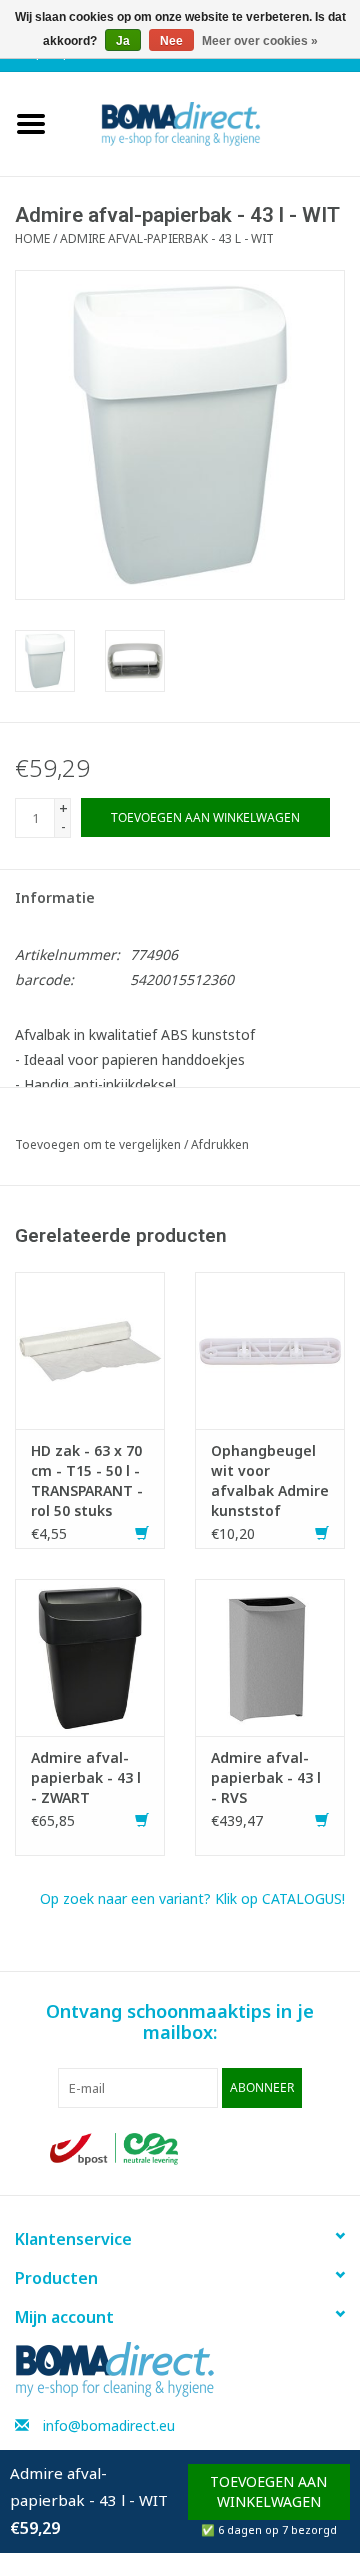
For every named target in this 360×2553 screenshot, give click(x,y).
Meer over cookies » (260, 41)
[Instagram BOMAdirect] (294, 2149)
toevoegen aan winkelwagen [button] (268, 2491)
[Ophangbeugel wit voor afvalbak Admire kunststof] (270, 1348)
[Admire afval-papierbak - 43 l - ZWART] (90, 1655)
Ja (123, 41)
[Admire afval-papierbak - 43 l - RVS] (270, 1655)
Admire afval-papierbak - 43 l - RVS (266, 1777)
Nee (171, 41)
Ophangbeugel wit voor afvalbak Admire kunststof (270, 1480)
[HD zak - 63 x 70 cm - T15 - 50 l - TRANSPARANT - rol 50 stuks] (90, 1348)
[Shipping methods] (116, 2147)
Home (32, 238)
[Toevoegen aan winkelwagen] (142, 1533)
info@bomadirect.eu (109, 2425)
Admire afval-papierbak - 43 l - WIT (167, 238)
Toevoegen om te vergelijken (99, 1144)
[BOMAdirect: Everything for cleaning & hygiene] (211, 122)
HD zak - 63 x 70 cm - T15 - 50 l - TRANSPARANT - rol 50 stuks (87, 1480)
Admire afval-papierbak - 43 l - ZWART (86, 1777)
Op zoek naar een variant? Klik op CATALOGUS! (192, 1898)
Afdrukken (220, 1144)
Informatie (55, 897)
